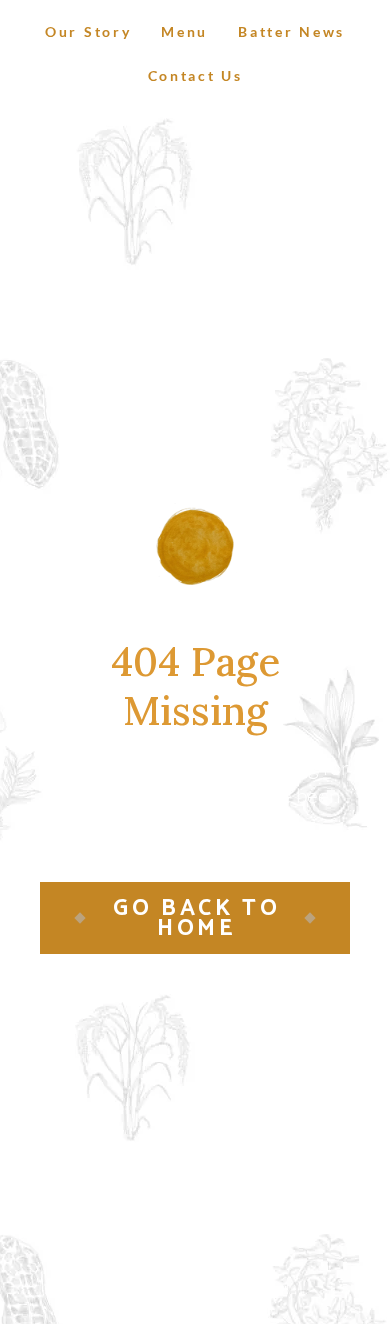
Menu (184, 31)
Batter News (291, 31)
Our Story (88, 31)
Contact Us (195, 75)
